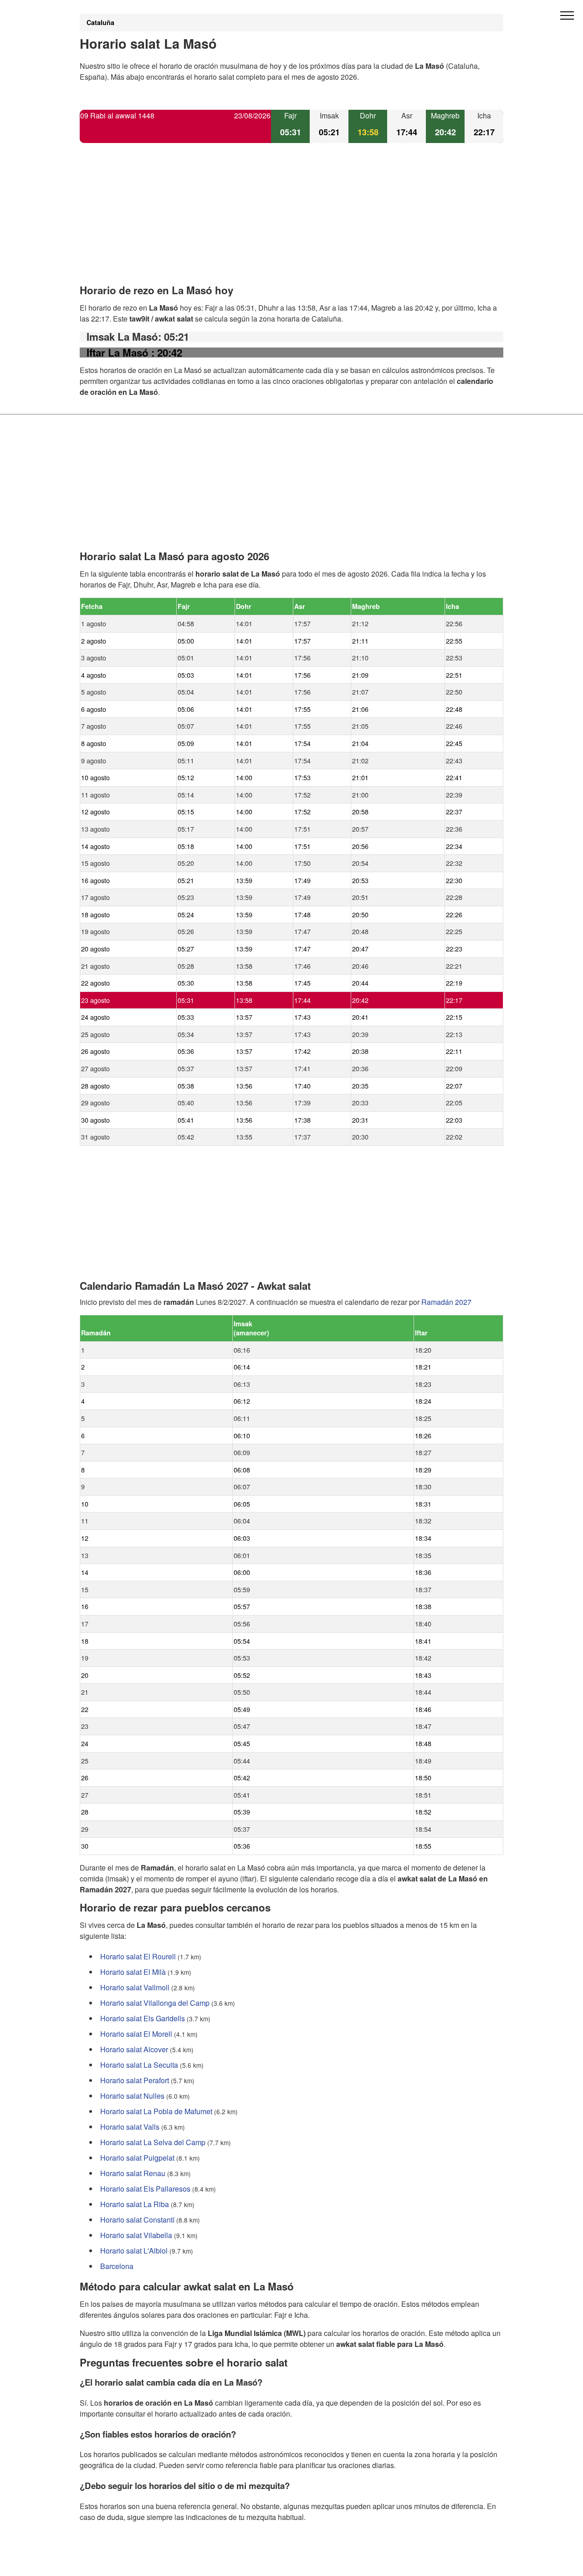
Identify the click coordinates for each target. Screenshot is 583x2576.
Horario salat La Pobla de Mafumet (156, 2111)
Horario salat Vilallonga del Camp (155, 2003)
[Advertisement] (291, 221)
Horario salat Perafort (135, 2080)
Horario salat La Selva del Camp (153, 2142)
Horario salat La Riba (135, 2204)
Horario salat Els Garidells (143, 2018)
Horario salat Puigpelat (137, 2158)
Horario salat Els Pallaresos (145, 2189)
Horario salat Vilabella (136, 2235)
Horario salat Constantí (137, 2220)
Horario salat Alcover (134, 2049)
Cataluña (100, 22)
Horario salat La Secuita (139, 2065)
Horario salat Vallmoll (135, 1987)
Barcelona (117, 2266)
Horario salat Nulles (132, 2096)
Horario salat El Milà (133, 1972)
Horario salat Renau (133, 2173)
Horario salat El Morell (136, 2034)
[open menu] (567, 16)
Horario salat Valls (130, 2127)
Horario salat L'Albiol (134, 2251)
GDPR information (109, 2563)
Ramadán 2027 (446, 1302)
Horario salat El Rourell (138, 1956)
